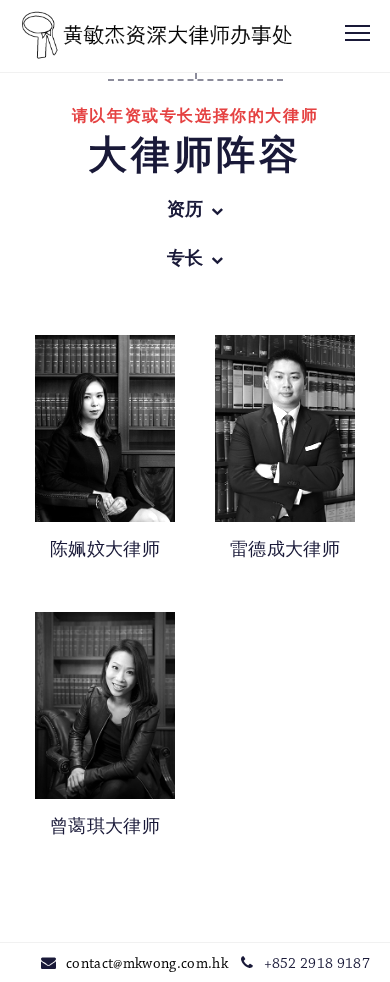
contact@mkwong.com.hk (147, 964)
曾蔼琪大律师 (105, 828)
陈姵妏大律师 (105, 551)
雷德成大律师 (285, 551)
